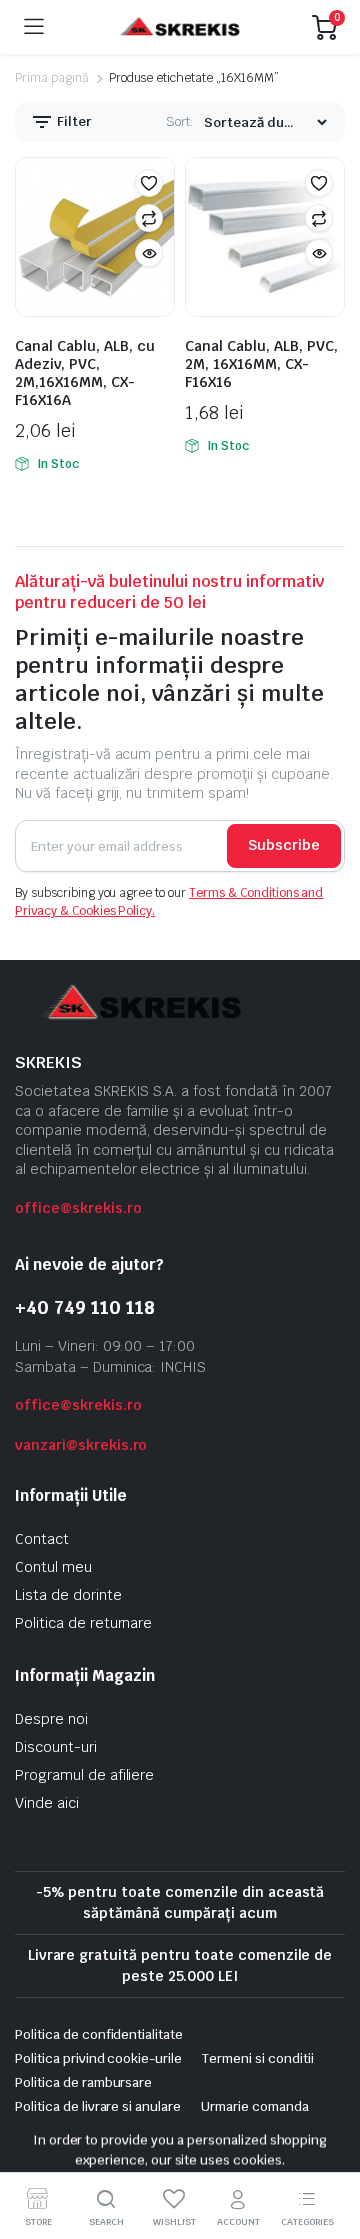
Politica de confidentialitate (99, 2034)
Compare (149, 218)
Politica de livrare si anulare (98, 2106)
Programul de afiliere (84, 1775)
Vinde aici (47, 1803)
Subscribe (284, 845)
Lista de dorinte (68, 1595)
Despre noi (51, 1719)
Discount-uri (56, 1747)
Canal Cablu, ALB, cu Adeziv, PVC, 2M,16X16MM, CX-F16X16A (85, 373)
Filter (73, 121)
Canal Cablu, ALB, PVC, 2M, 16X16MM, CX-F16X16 (261, 364)
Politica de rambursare (83, 2082)
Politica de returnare (83, 1623)
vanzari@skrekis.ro (81, 1445)
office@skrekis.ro (78, 1208)
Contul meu (53, 1567)
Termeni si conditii (257, 2058)
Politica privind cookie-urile (98, 2058)
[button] (149, 183)
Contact (42, 1539)
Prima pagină (52, 78)
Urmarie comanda (255, 2106)
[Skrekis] (178, 27)
